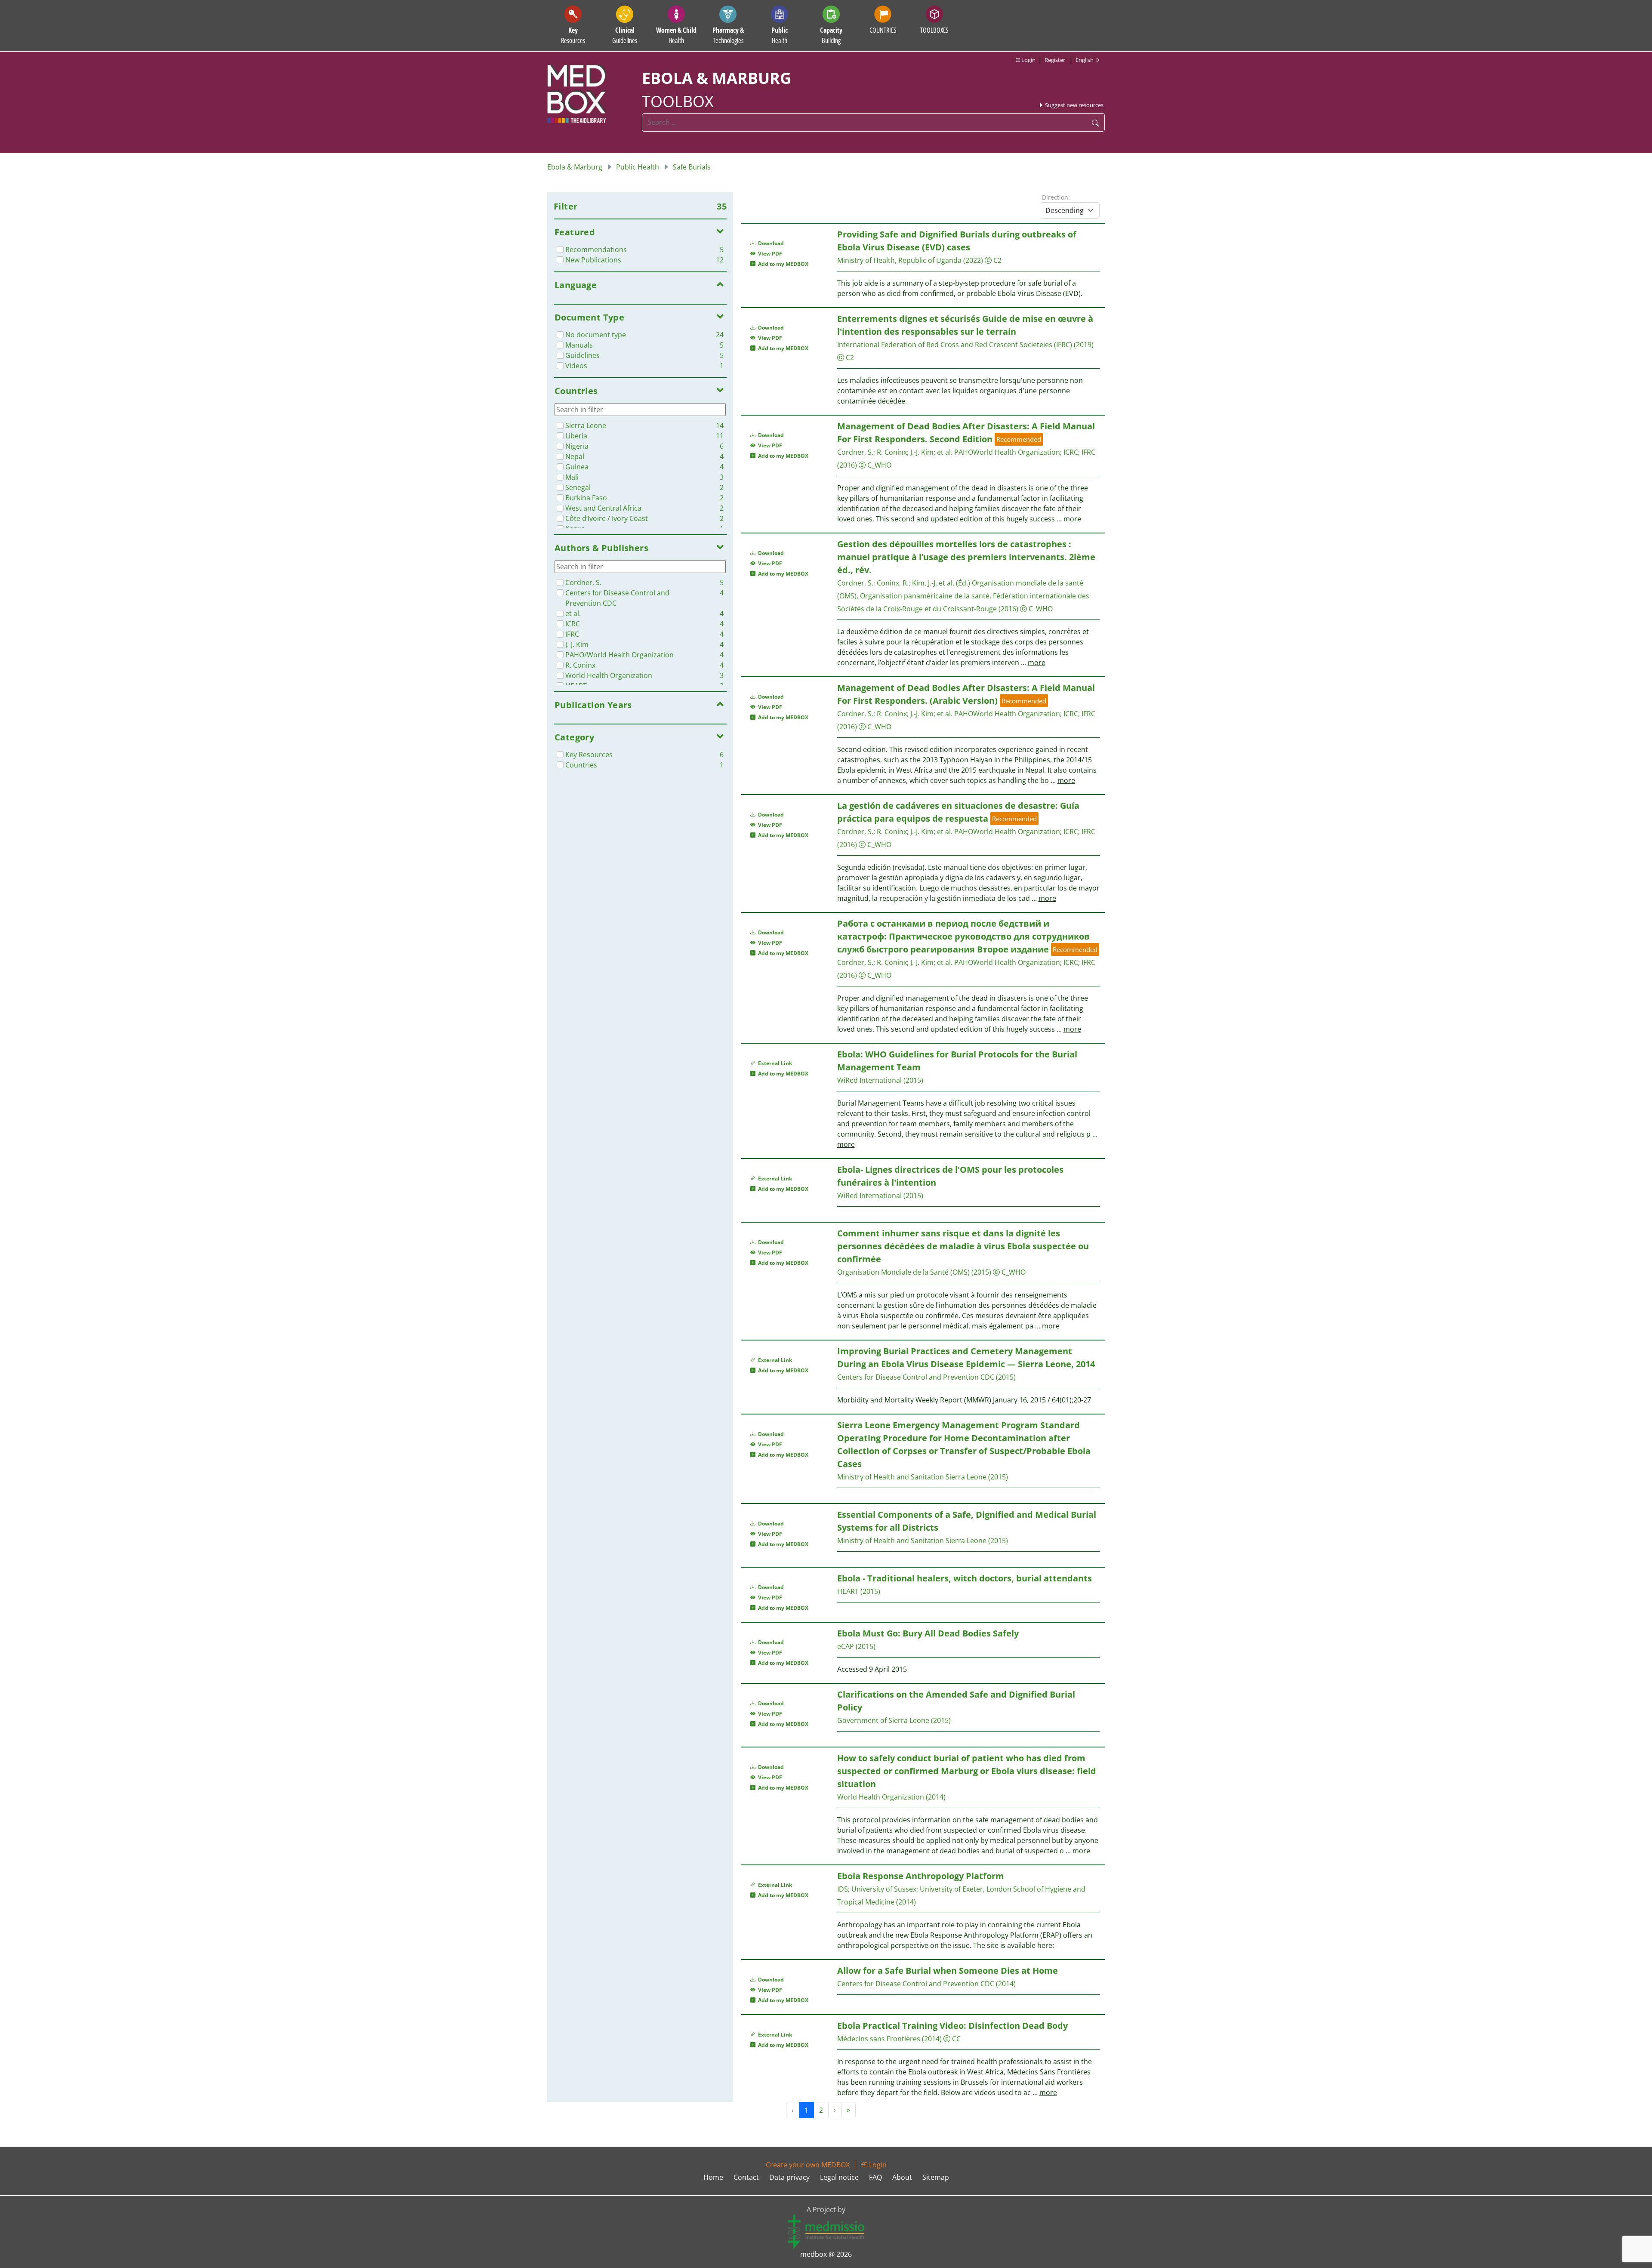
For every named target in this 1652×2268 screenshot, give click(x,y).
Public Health (638, 167)
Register (1055, 60)
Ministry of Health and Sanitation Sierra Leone (912, 1477)
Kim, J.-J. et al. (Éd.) (941, 583)
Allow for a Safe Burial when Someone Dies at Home (948, 1971)
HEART (848, 1591)
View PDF (769, 254)
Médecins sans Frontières (879, 2039)
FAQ (875, 2177)
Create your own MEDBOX (808, 2165)
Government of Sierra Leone (883, 1720)
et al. (945, 452)
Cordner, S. (855, 452)
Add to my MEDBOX (782, 264)
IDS (843, 1889)
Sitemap (936, 2177)
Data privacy (789, 2177)
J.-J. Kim (922, 452)
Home (713, 2177)
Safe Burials (692, 167)
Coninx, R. (893, 583)
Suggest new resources (1074, 105)
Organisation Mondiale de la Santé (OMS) (903, 1272)
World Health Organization (881, 1797)
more (1072, 519)
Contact (746, 2177)
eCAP (846, 1646)
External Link (774, 1063)
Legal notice (839, 2177)
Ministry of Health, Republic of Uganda (899, 260)
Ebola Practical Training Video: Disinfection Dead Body (952, 2026)
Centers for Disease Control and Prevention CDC (916, 1377)
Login (1028, 60)
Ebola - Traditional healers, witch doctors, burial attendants (965, 1578)
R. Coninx (892, 452)
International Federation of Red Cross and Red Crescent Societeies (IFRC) (955, 345)
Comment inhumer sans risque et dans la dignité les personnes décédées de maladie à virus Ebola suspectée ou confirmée (963, 1246)
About (902, 2177)
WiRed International (869, 1080)
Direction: (1056, 197)
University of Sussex (884, 1889)
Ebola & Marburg (575, 167)
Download (770, 243)
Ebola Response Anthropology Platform (921, 1876)
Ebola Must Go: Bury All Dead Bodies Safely (928, 1633)
